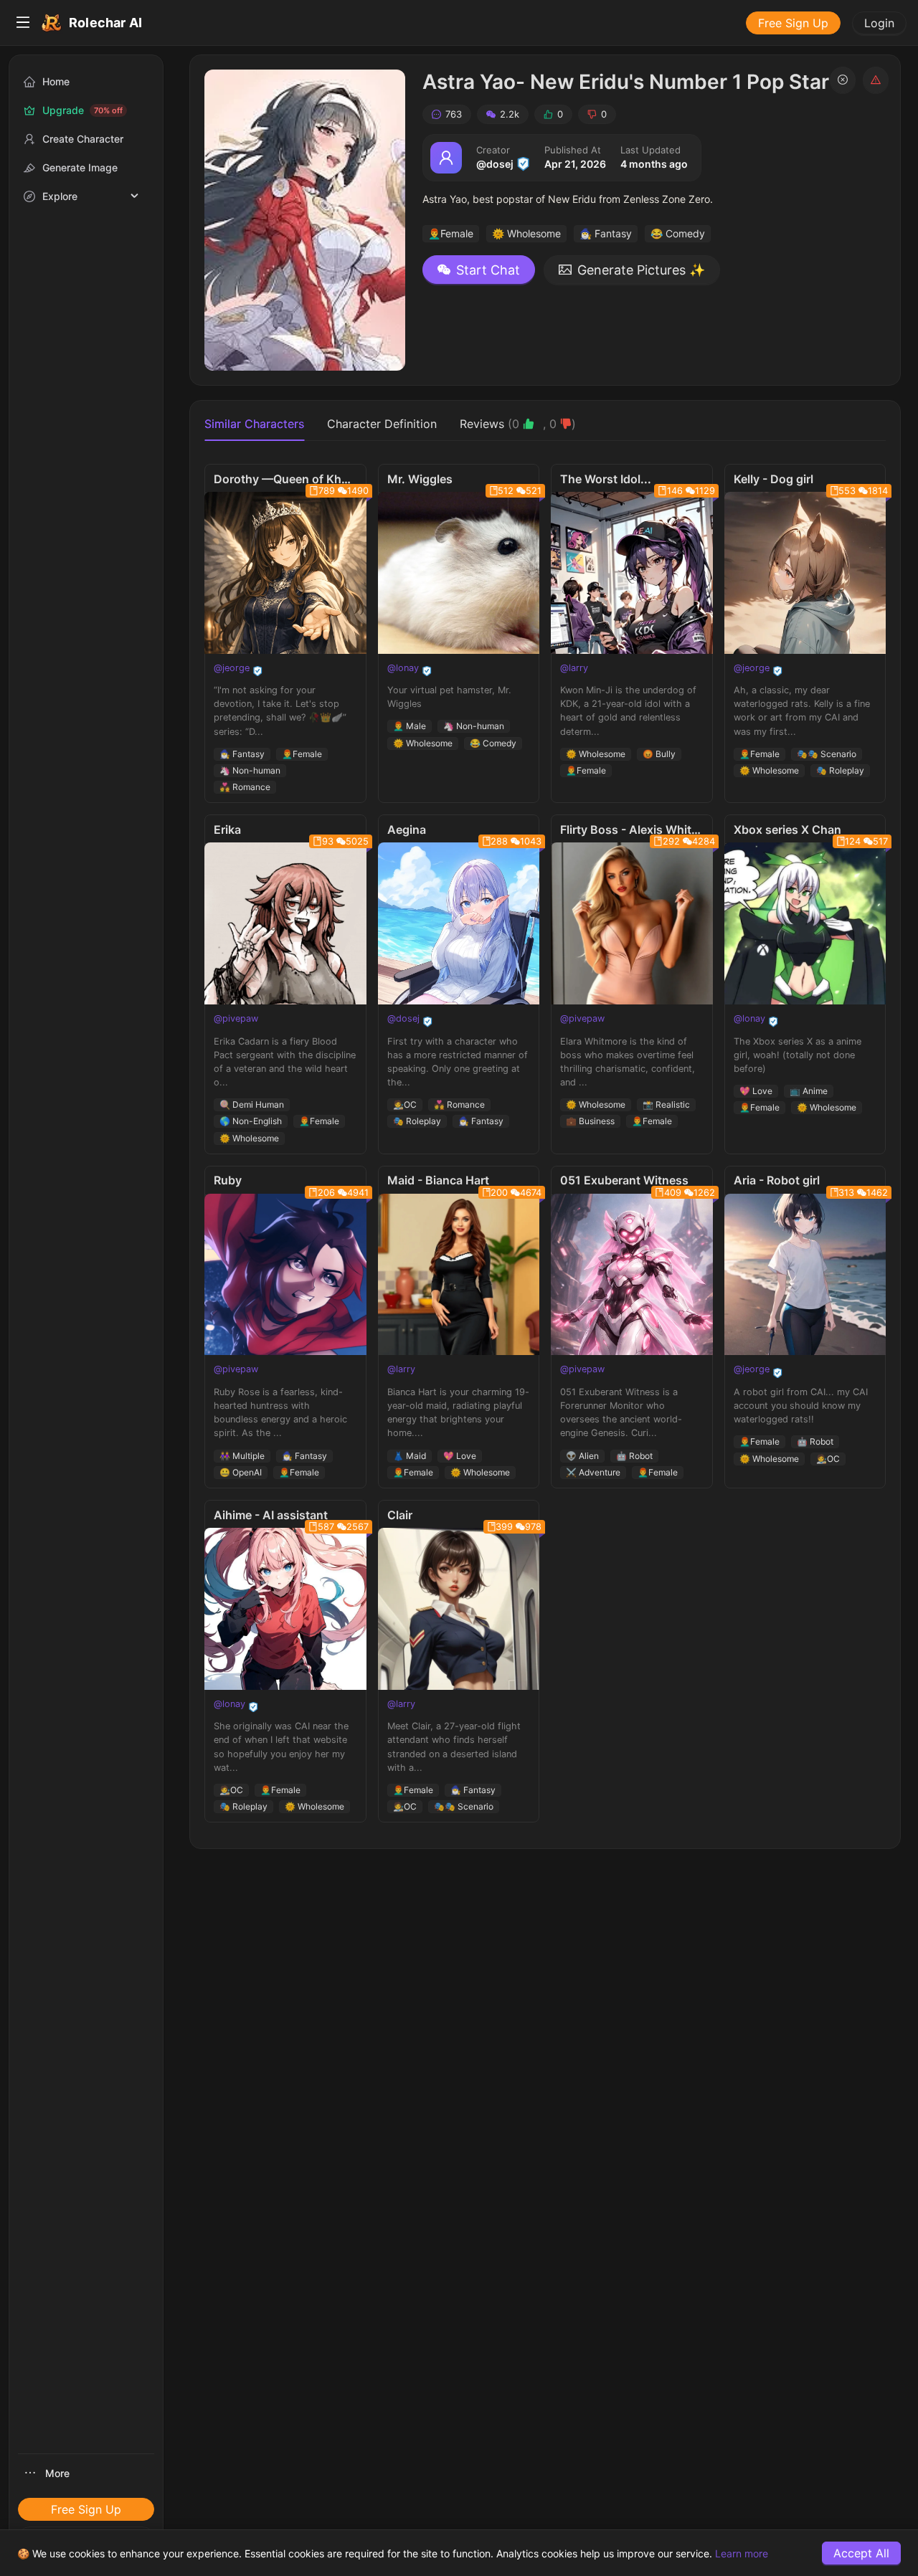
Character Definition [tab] (382, 424)
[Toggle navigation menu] (23, 23)
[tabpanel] (545, 1143)
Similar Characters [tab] (254, 424)
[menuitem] (23, 23)
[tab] (518, 424)
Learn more (742, 2553)
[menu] (459, 23)
